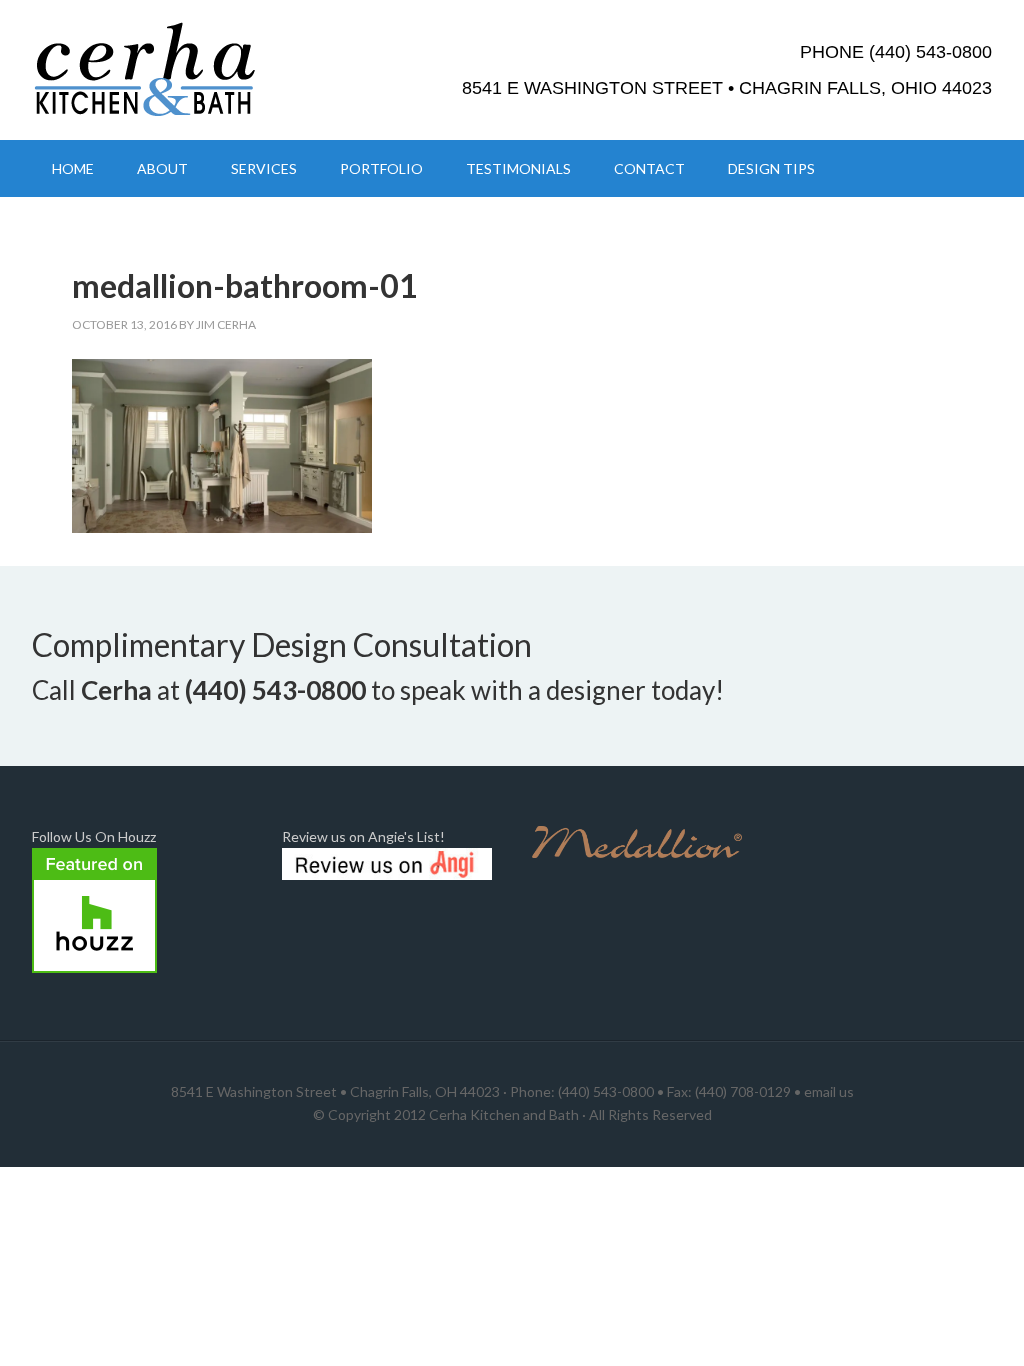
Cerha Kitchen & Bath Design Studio (202, 70)
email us (829, 1091)
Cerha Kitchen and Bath (504, 1114)
